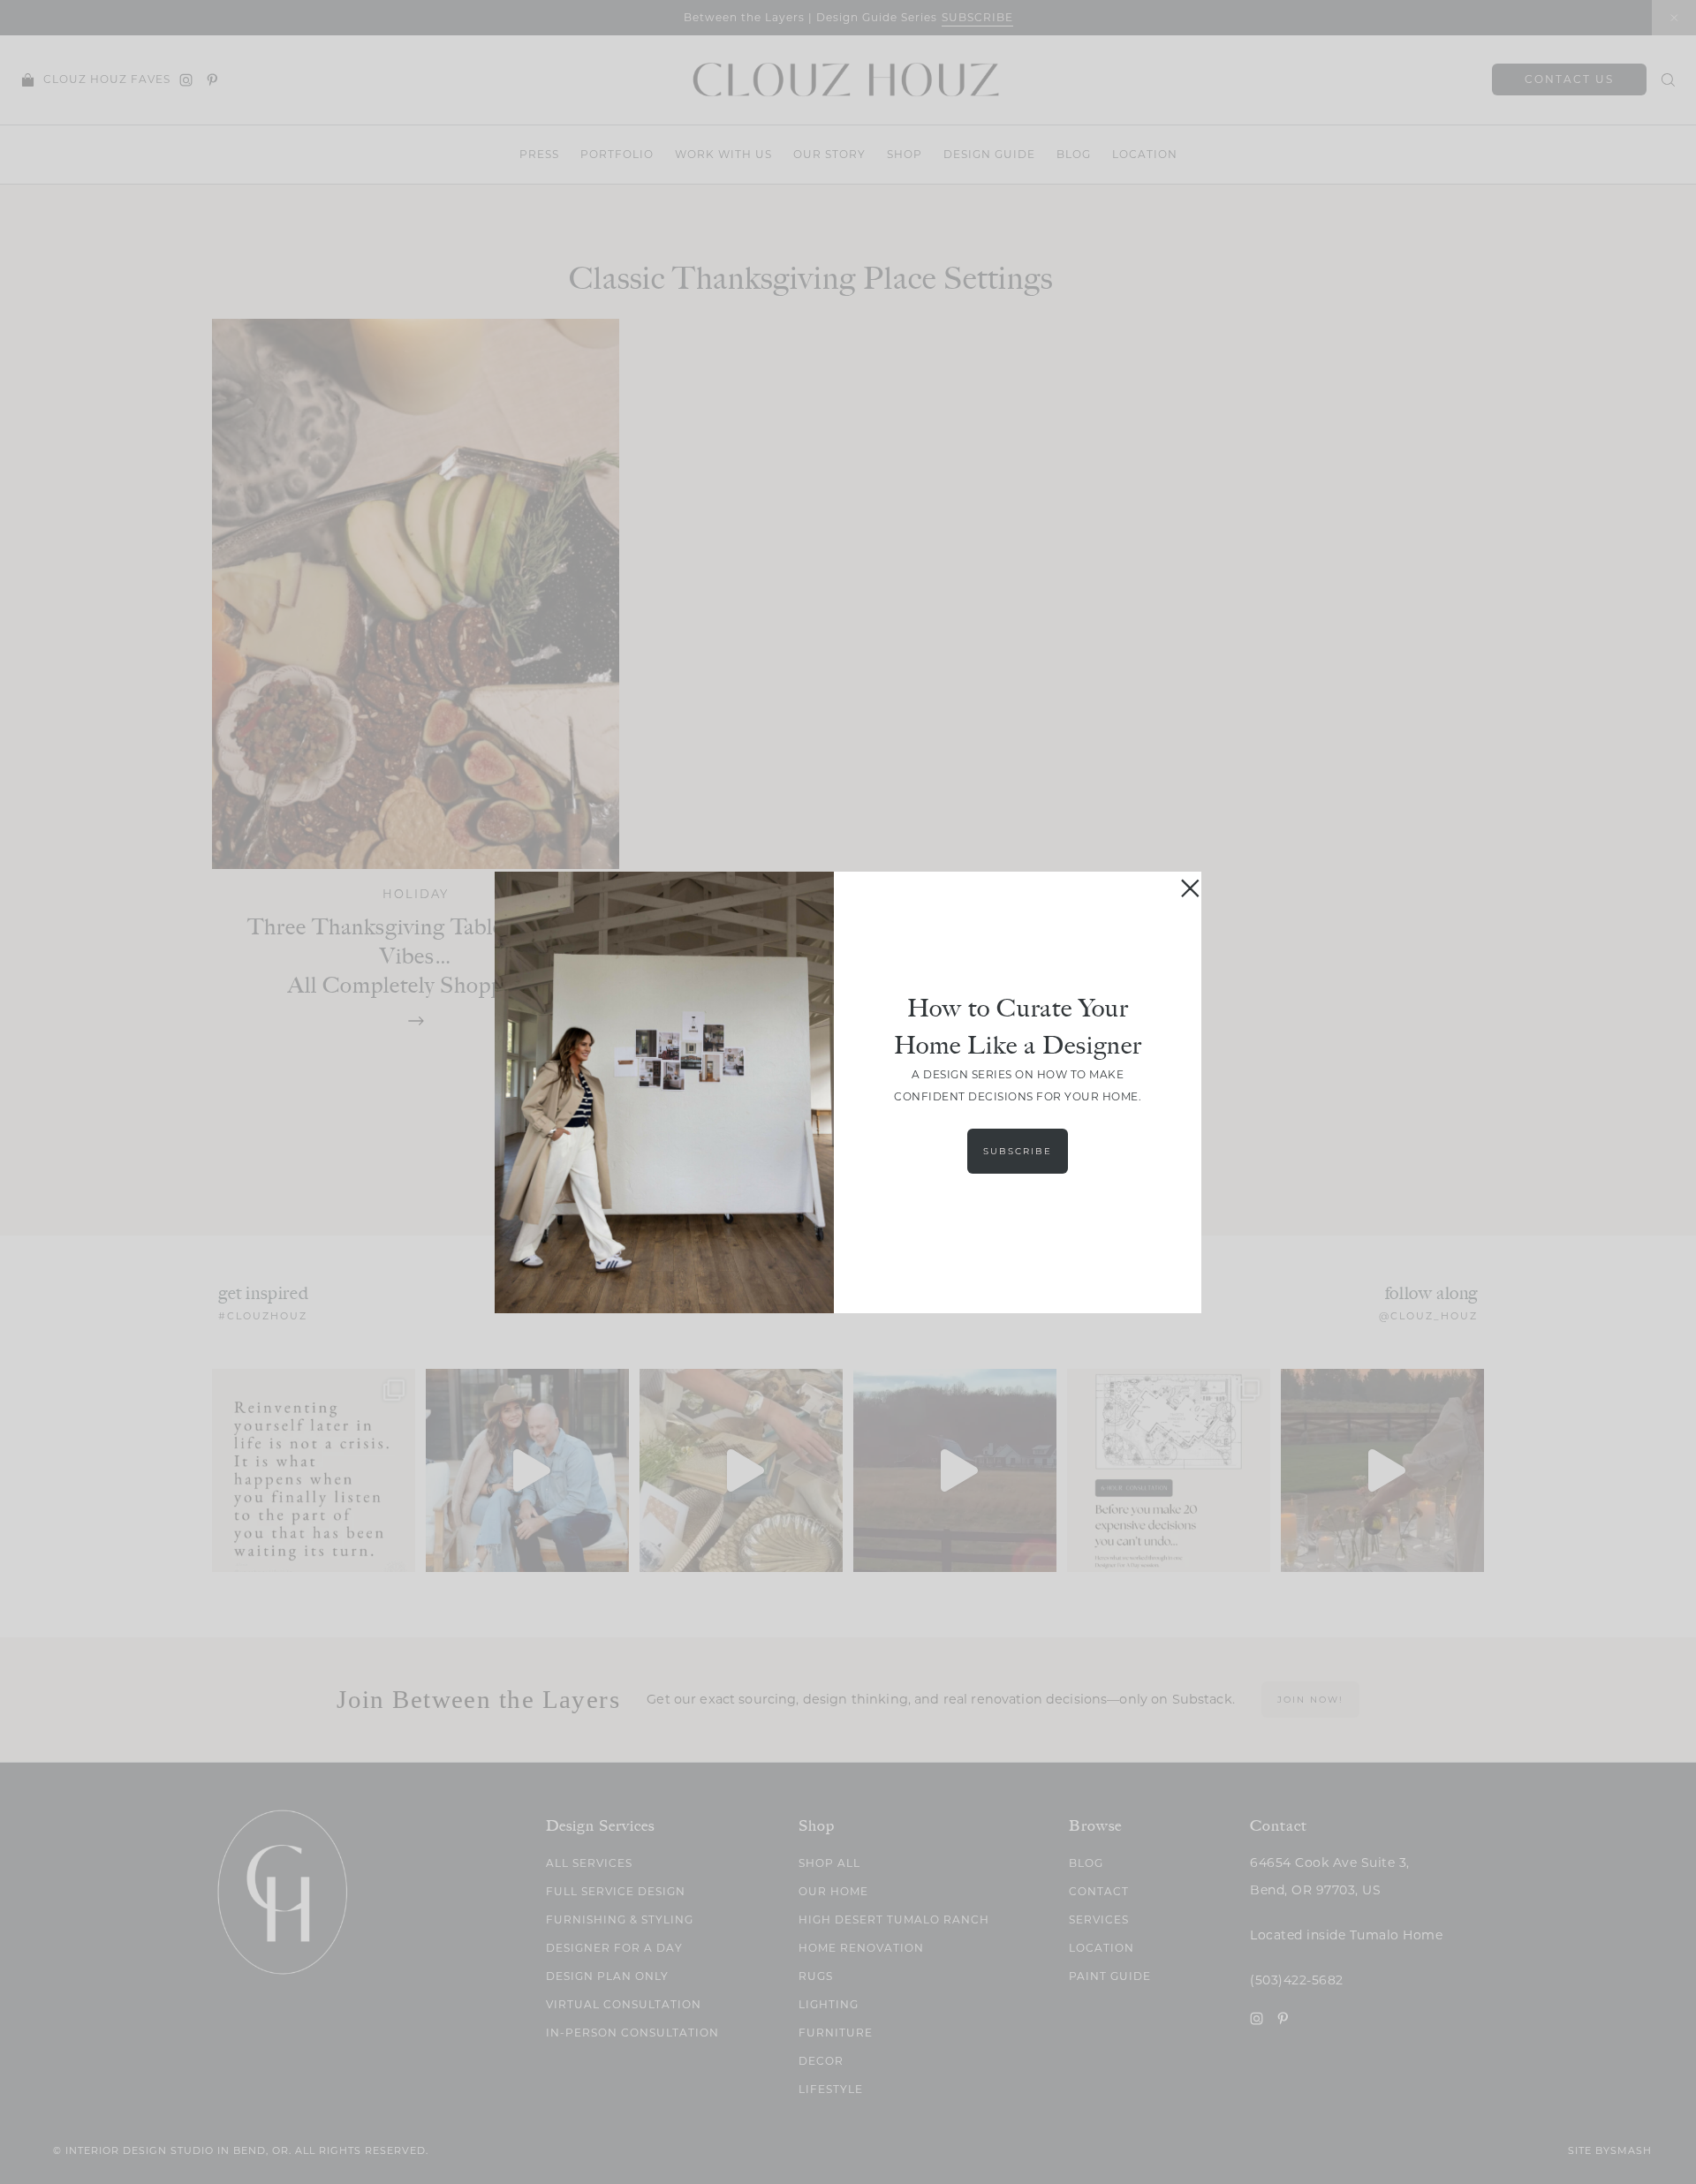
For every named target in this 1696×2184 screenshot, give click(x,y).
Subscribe (1018, 1151)
